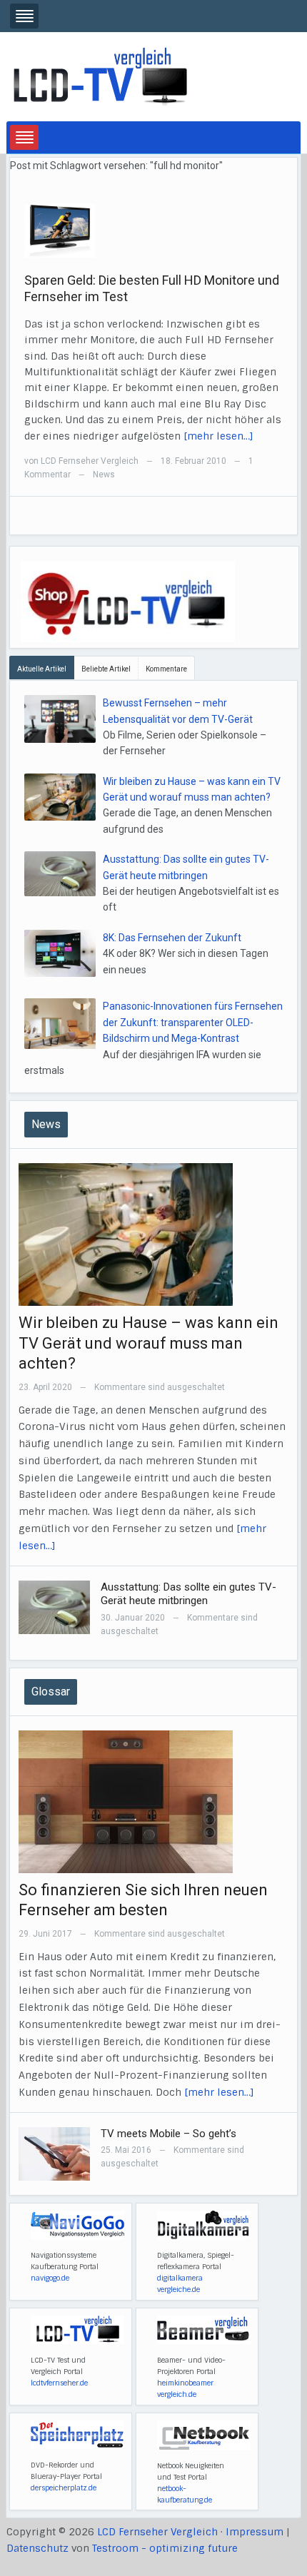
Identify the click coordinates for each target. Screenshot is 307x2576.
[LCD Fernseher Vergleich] (100, 76)
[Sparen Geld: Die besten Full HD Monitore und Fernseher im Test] (60, 230)
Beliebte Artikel (106, 669)
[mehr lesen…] (218, 436)
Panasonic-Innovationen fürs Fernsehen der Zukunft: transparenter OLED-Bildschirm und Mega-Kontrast (193, 1022)
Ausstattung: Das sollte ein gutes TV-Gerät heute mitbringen (188, 1594)
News (104, 475)
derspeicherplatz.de (64, 2488)
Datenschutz (37, 2548)
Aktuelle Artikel (42, 669)
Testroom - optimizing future (165, 2548)
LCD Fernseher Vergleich (90, 461)
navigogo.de (50, 2278)
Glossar (51, 1692)
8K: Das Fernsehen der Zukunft (172, 938)
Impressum (255, 2532)
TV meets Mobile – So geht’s (168, 2134)
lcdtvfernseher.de (59, 2383)
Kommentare (166, 669)
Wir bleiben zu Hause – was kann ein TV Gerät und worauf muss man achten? (149, 1343)
